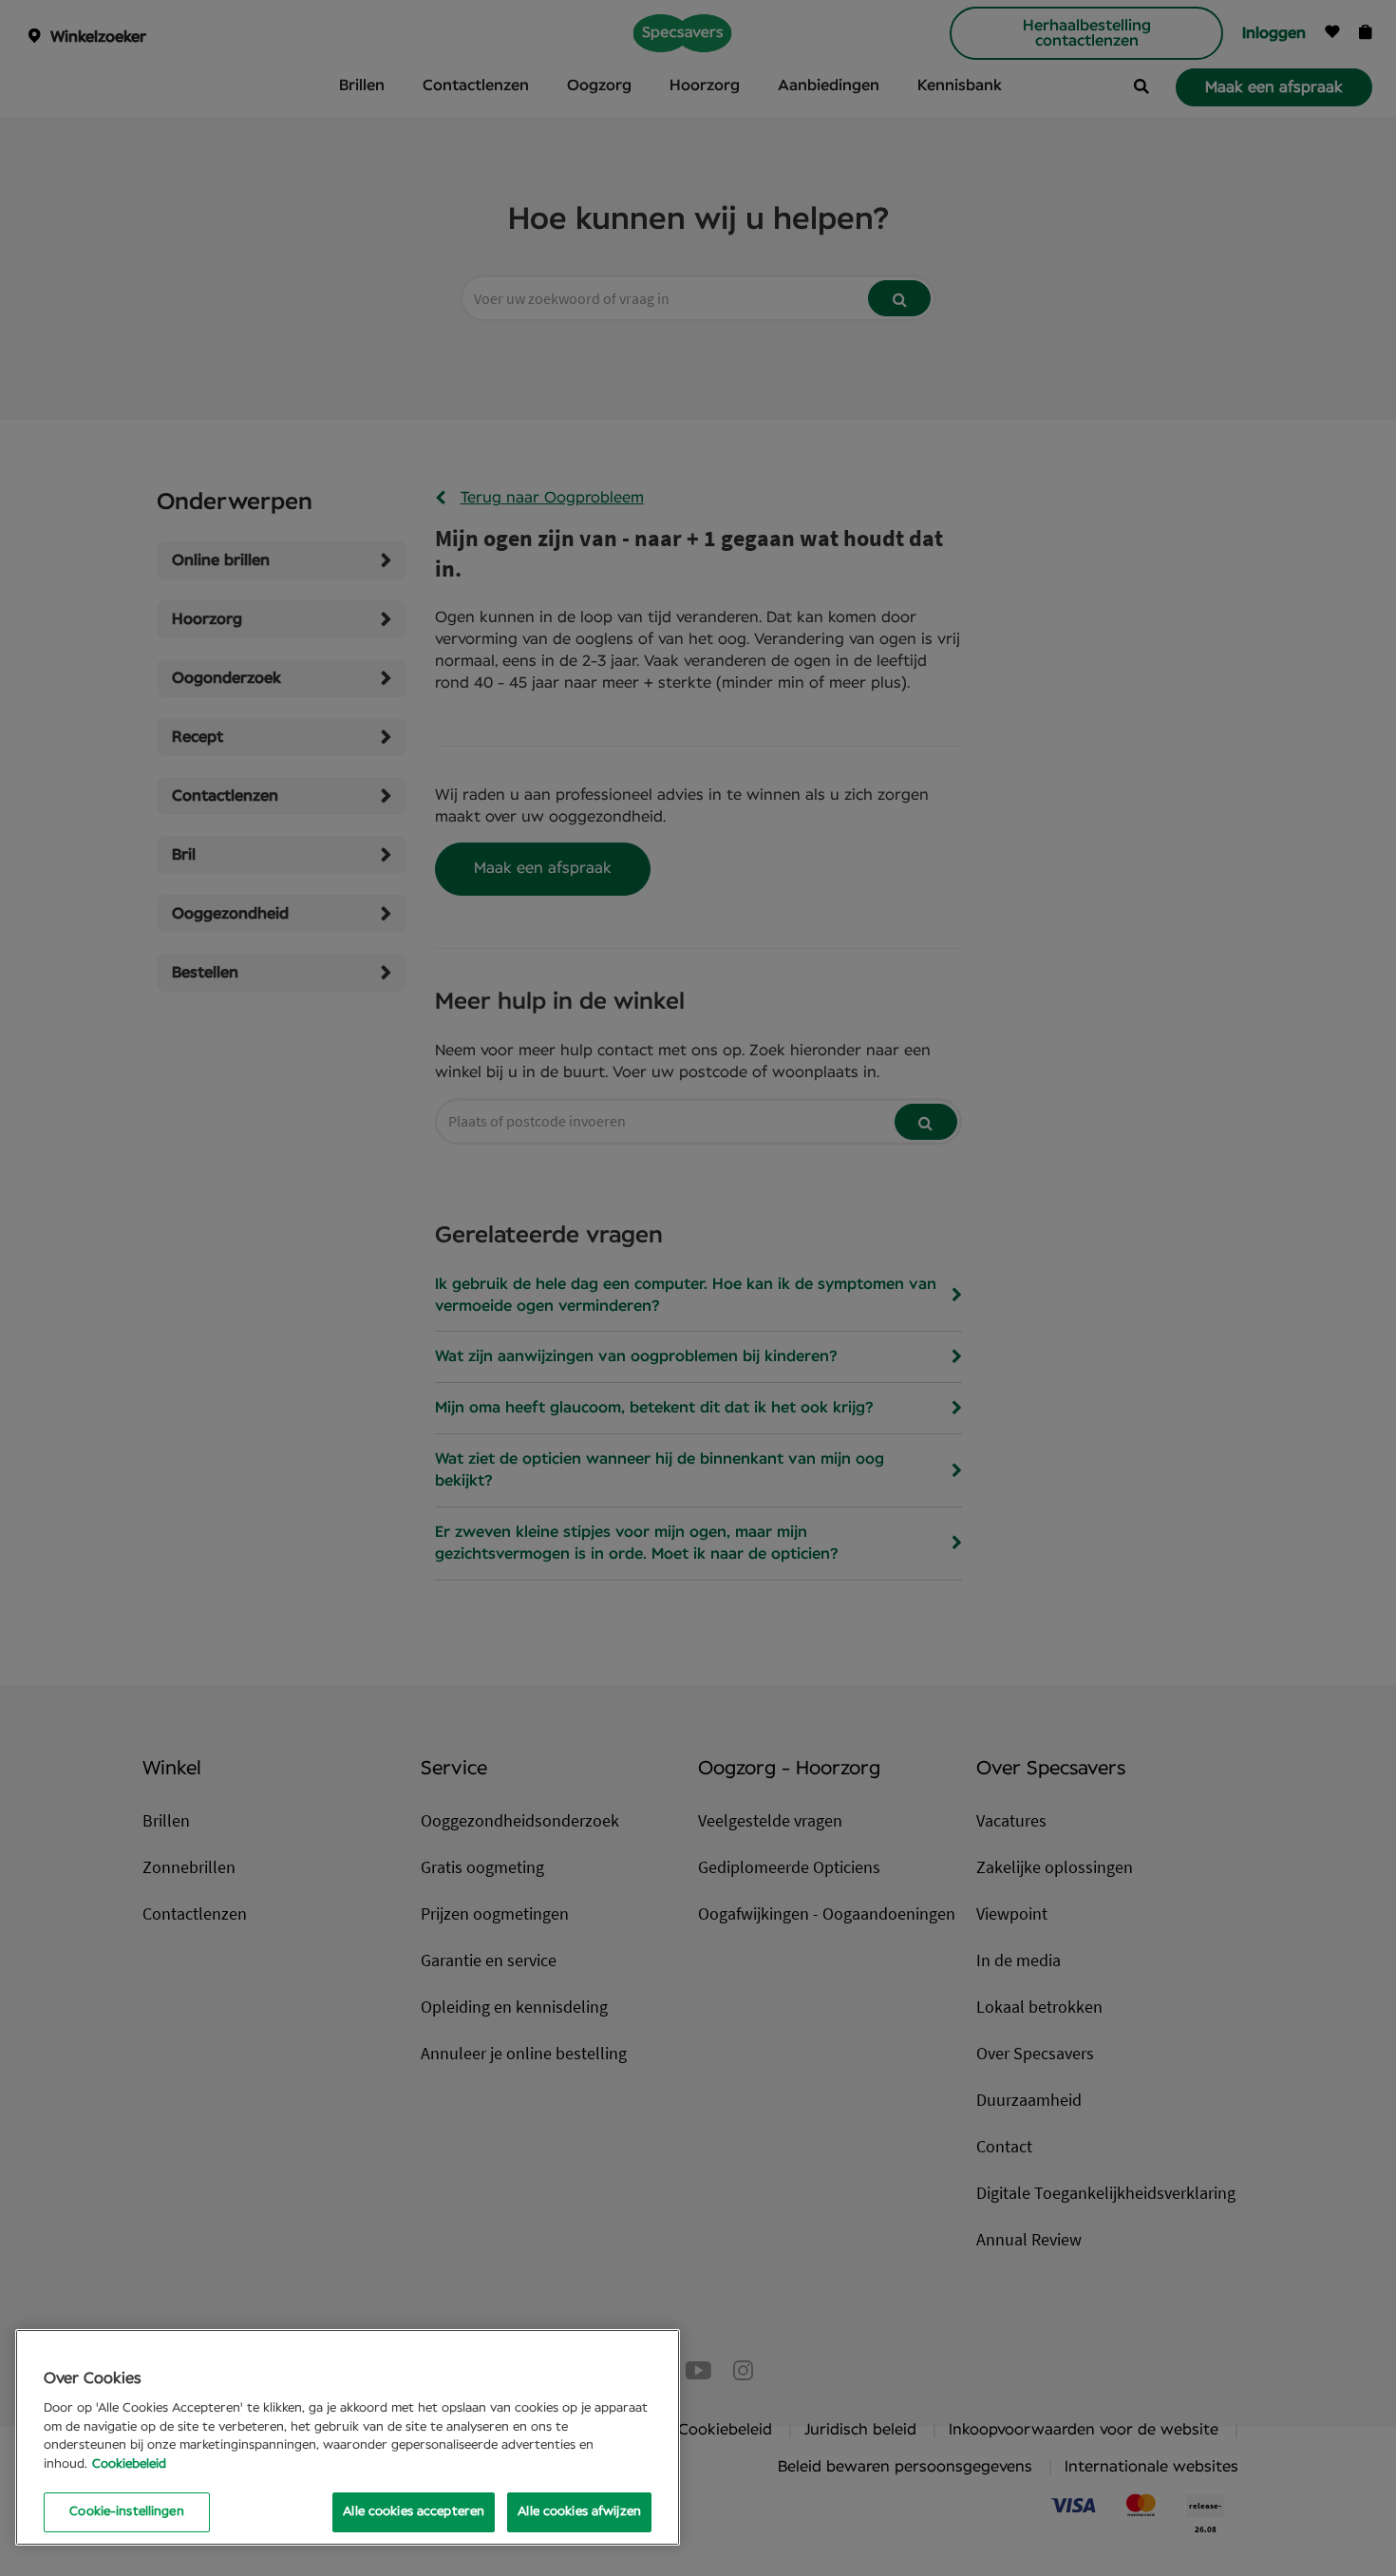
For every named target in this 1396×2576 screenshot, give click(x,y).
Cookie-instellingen (126, 2512)
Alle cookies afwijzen (579, 2512)
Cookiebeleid (129, 2464)
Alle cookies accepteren (414, 2512)
